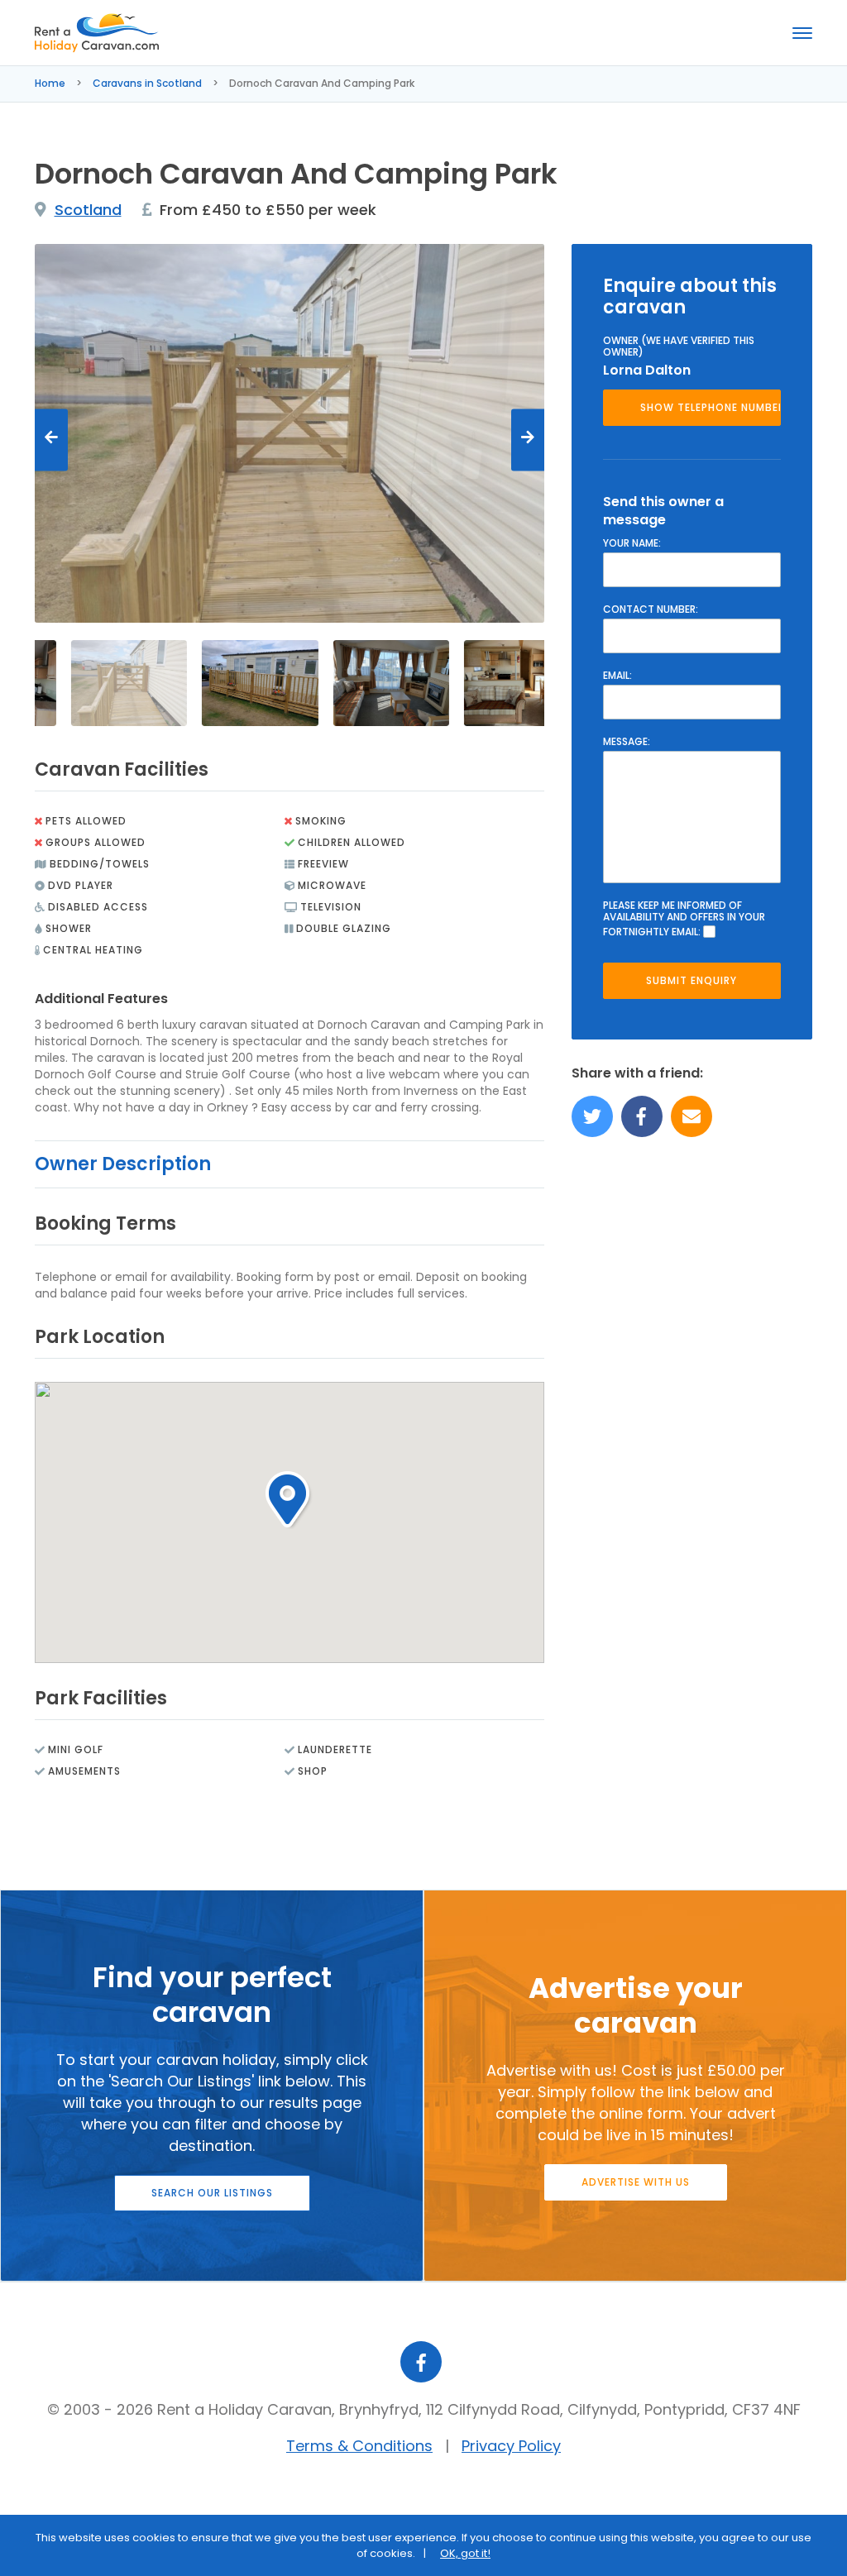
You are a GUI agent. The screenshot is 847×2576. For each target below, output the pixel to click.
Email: (617, 676)
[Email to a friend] (691, 1116)
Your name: (632, 543)
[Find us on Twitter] (592, 1116)
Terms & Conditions (359, 2446)
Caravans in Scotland (147, 83)
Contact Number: (651, 609)
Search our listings (212, 2193)
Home (50, 83)
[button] (289, 1500)
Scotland (88, 210)
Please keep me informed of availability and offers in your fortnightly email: (684, 919)
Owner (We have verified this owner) (679, 346)
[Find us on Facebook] (642, 1116)
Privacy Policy (511, 2446)
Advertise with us (636, 2182)
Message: (627, 742)
